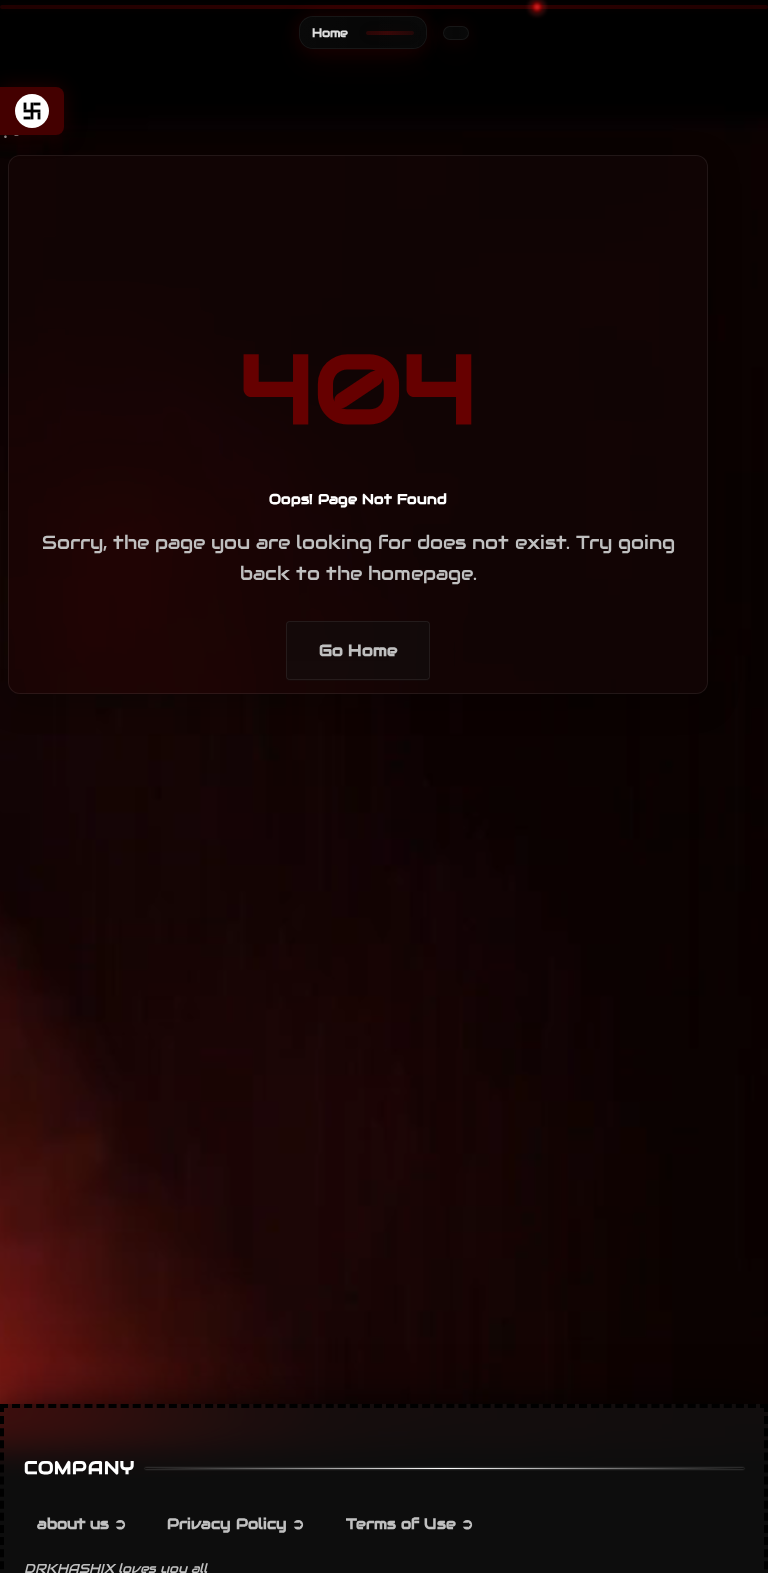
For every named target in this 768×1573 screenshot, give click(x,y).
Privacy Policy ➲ (236, 1523)
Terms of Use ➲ (410, 1523)
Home (330, 32)
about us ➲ (82, 1523)
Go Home (358, 650)
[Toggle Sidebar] (32, 111)
